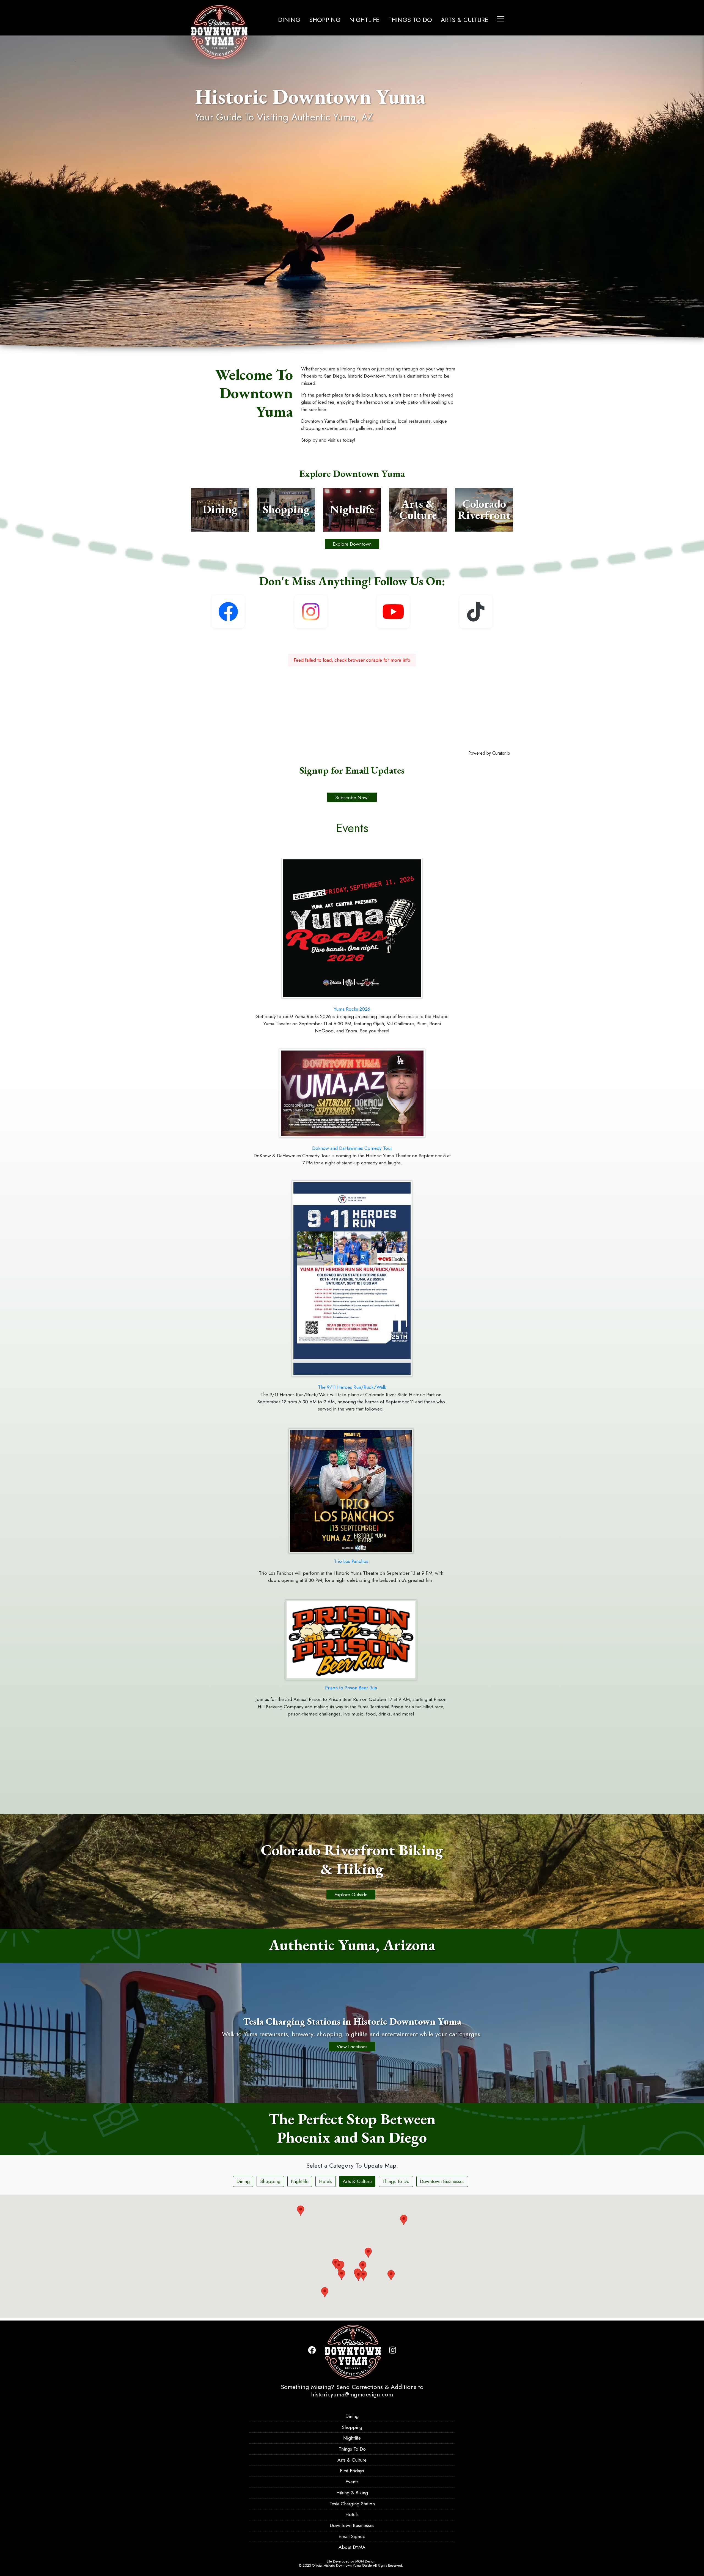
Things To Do (410, 20)
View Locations (352, 2047)
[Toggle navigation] (501, 19)
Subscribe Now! (352, 797)
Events (352, 2482)
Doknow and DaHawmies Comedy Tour (352, 1148)
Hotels (326, 2181)
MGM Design (365, 2561)
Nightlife (364, 20)
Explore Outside (351, 1895)
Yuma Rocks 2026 (352, 1009)
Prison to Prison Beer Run (351, 1688)
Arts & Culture (465, 20)
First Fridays (352, 2471)
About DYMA (352, 2547)
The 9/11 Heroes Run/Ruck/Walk (352, 1387)
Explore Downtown (352, 544)
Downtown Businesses (442, 2181)
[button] (423, 2276)
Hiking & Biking (352, 2493)
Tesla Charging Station (352, 2504)
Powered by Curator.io (489, 753)
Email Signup (352, 2536)
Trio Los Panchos (351, 1561)
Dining (289, 20)
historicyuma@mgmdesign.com (352, 2394)
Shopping (325, 20)
